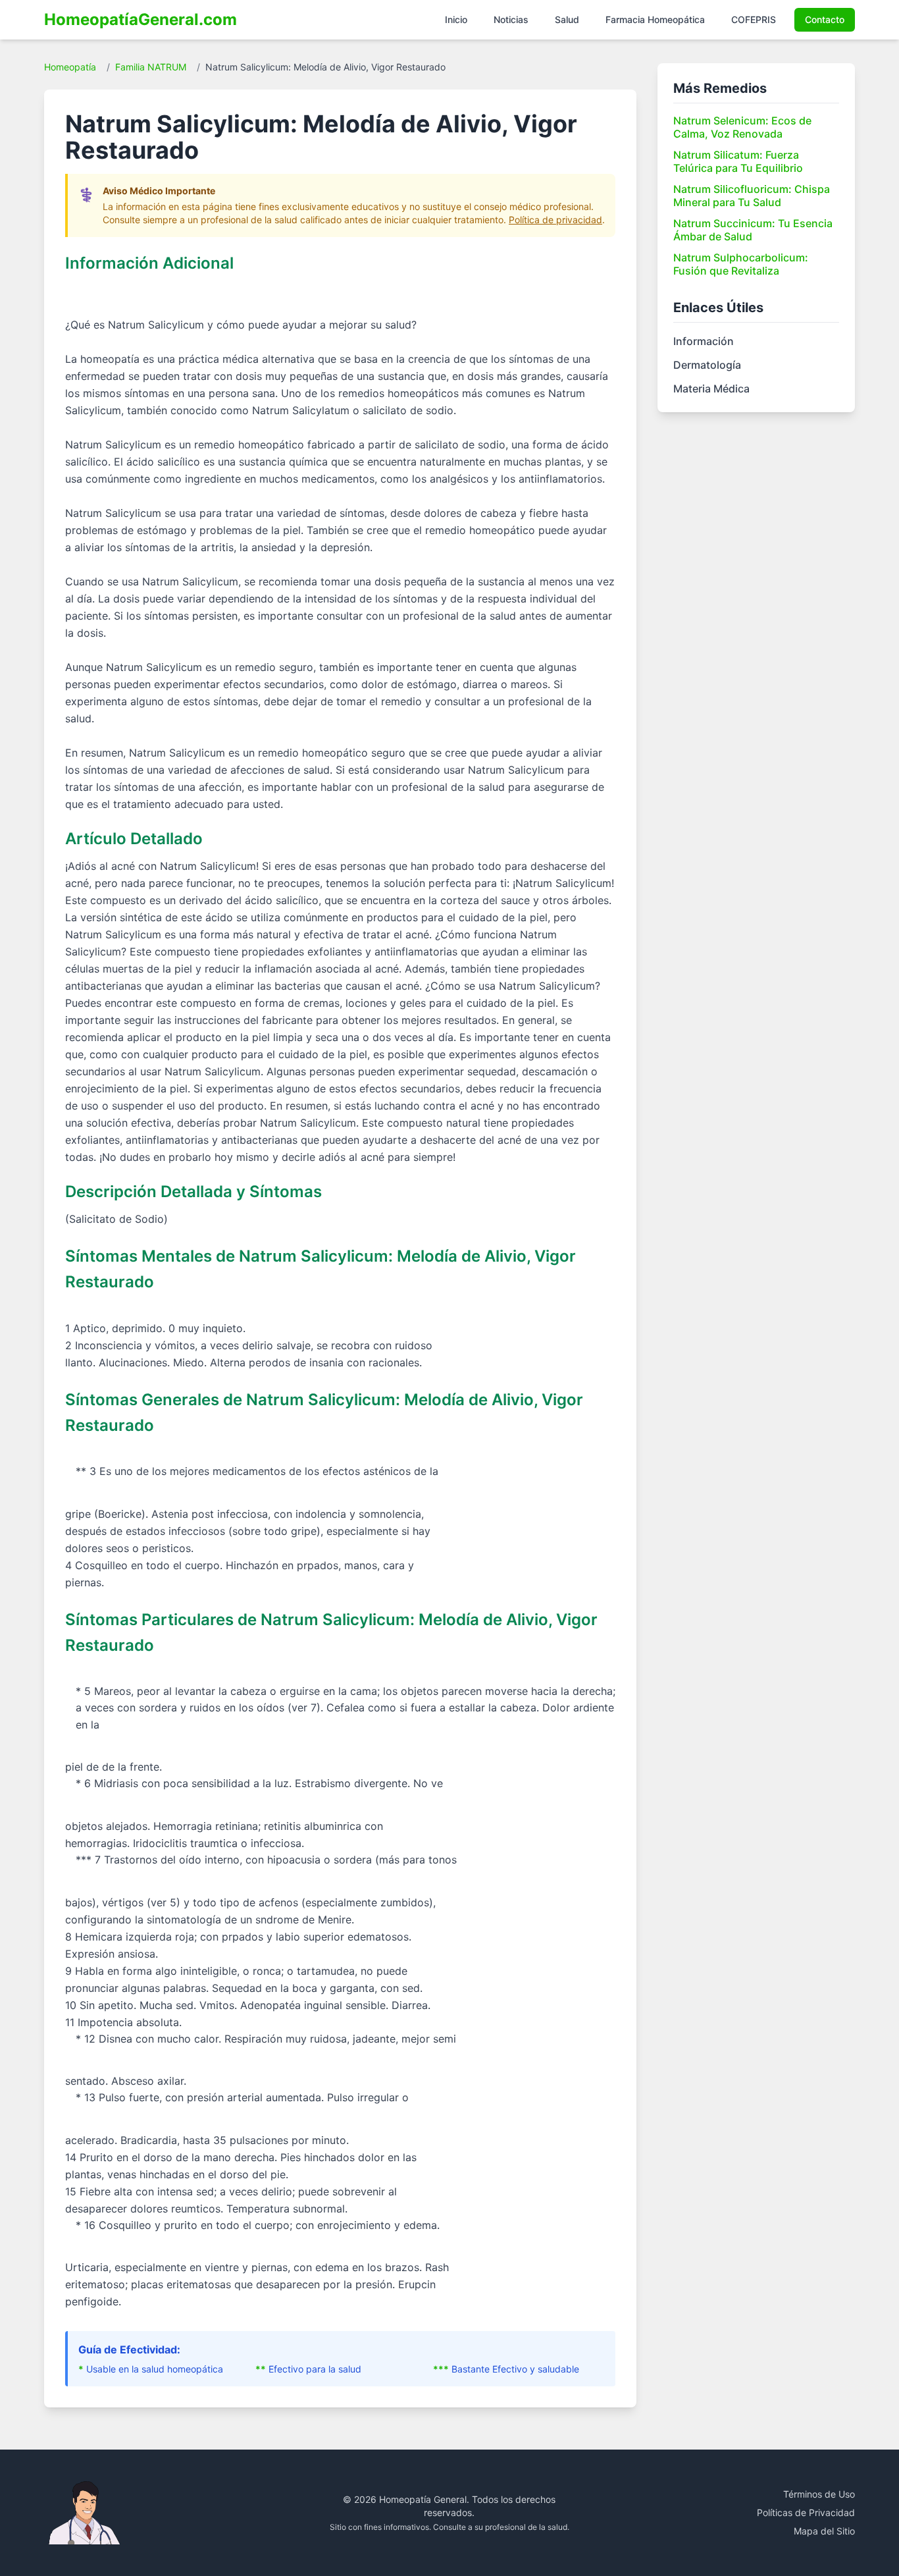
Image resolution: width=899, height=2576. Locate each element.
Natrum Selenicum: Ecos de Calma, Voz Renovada (742, 127)
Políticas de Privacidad (806, 2512)
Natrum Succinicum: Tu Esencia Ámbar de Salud (753, 230)
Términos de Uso (819, 2494)
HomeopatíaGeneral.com (141, 19)
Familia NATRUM (151, 67)
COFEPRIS (754, 19)
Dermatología (707, 365)
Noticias (511, 19)
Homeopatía (70, 67)
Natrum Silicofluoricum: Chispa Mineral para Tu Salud (752, 196)
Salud (567, 19)
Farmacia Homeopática (655, 19)
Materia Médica (711, 389)
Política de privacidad (555, 220)
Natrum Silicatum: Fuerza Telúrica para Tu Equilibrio (738, 161)
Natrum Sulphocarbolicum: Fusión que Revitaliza (741, 264)
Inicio (456, 19)
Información (704, 341)
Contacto (825, 19)
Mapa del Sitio (824, 2531)
